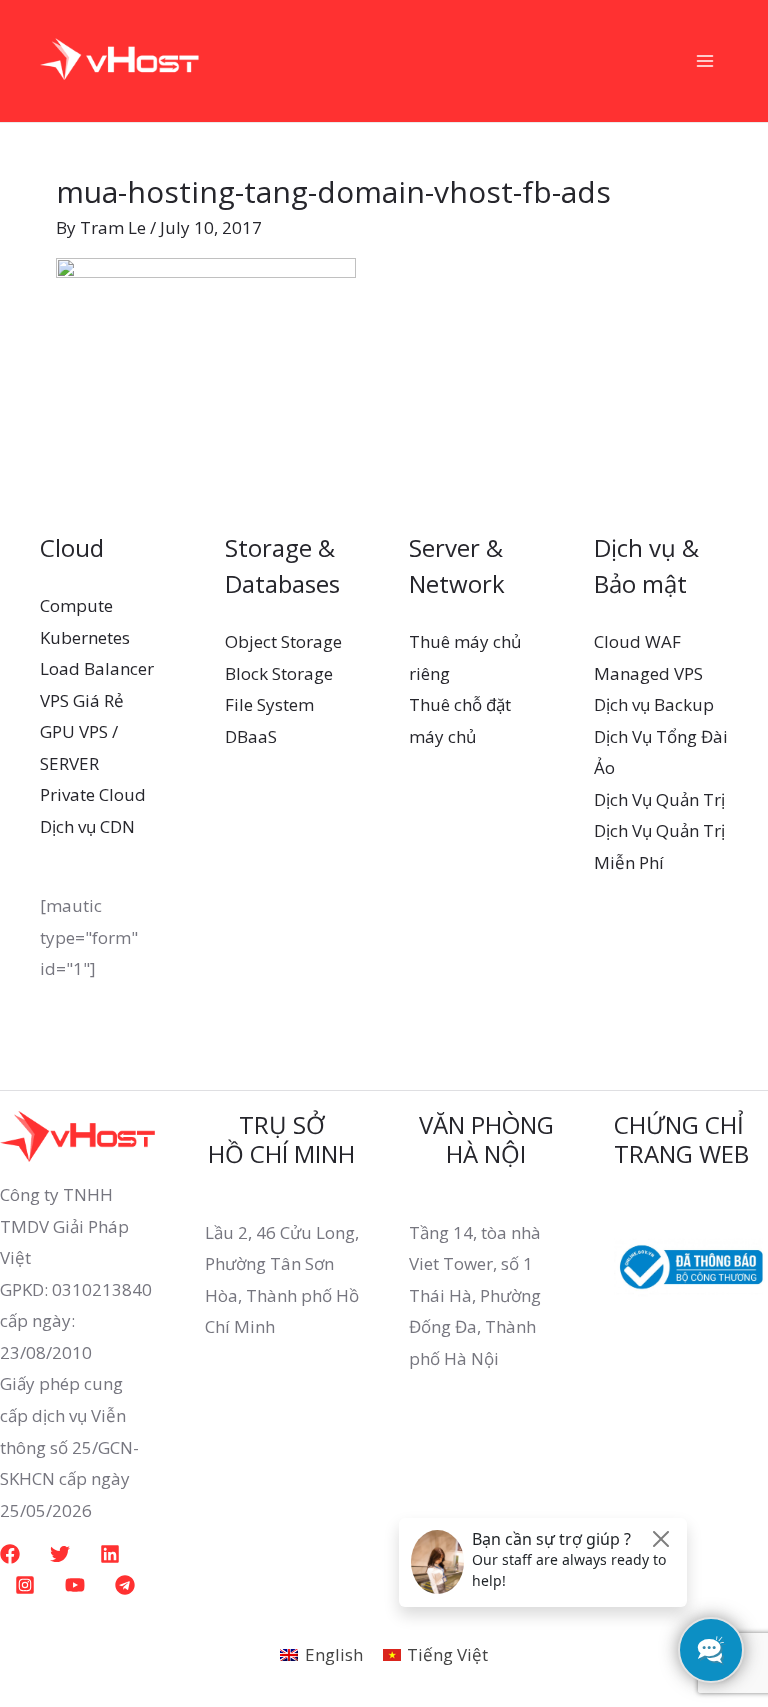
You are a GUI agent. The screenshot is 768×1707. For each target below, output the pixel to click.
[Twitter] (60, 1554)
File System (269, 704)
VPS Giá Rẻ (82, 700)
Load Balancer (97, 668)
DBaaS (251, 736)
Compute (76, 605)
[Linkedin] (110, 1554)
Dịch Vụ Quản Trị (659, 799)
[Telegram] (125, 1585)
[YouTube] (75, 1585)
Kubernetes (85, 637)
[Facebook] (10, 1554)
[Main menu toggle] (706, 61)
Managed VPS (648, 673)
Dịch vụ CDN (87, 826)
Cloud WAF (637, 641)
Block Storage (279, 673)
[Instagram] (25, 1585)
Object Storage (283, 641)
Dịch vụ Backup (654, 704)
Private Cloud (93, 794)
